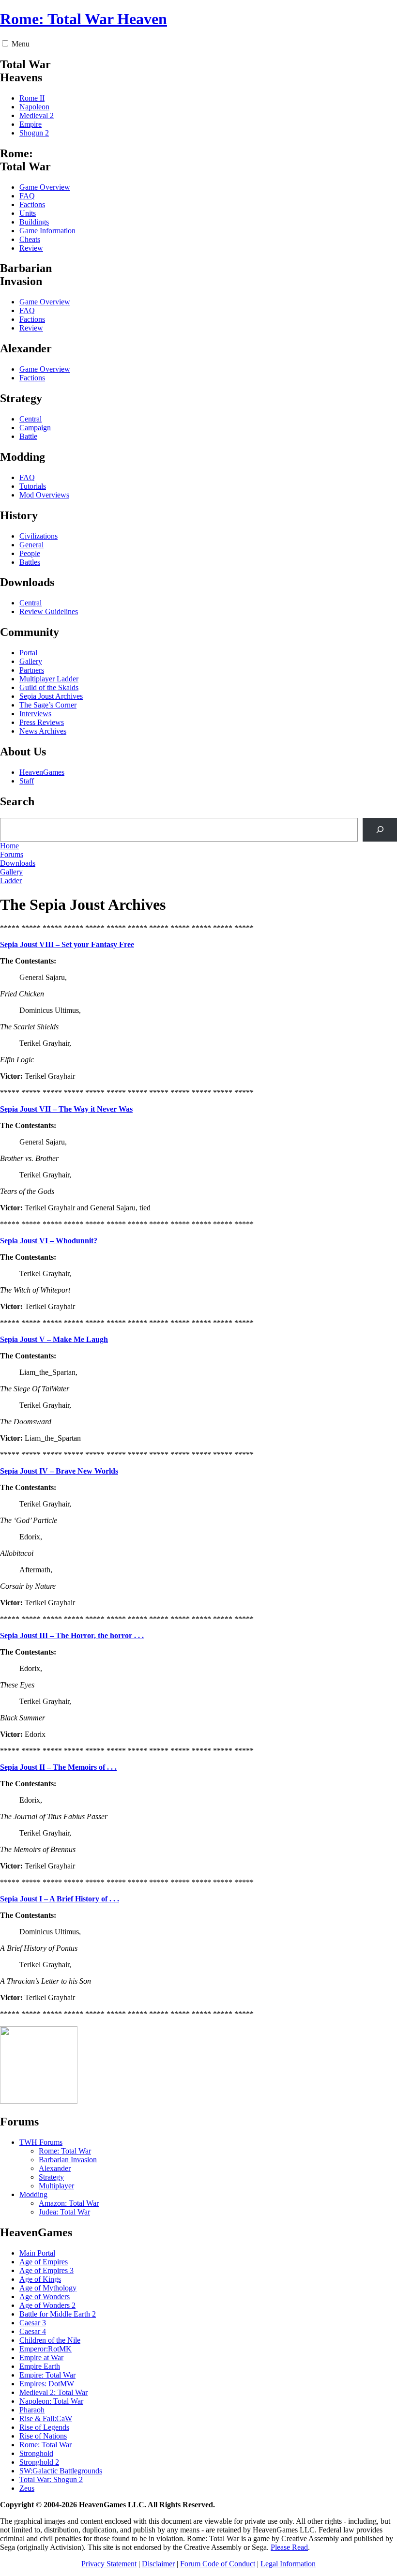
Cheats (30, 239)
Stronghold (36, 2453)
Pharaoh (32, 2410)
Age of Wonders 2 (47, 2305)
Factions (32, 204)
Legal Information (288, 2564)
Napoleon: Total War (51, 2401)
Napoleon (34, 107)
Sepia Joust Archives (51, 696)
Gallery (31, 661)
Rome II (32, 98)
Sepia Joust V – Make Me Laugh (54, 1339)
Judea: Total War (64, 2212)
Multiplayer (56, 2186)
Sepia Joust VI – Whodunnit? (49, 1241)
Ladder (11, 881)
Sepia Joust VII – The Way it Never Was (66, 1109)
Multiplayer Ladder (49, 679)
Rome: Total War (65, 2151)
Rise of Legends (44, 2427)
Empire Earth (40, 2366)
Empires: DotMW (47, 2384)
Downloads (18, 863)
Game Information (47, 231)
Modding (33, 2194)
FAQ (27, 196)
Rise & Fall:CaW (46, 2418)
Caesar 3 (33, 2323)
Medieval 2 (37, 115)
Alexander (55, 2168)
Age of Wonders (45, 2297)
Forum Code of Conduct (218, 2564)
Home (9, 846)
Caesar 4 (33, 2331)
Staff (27, 781)
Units (28, 213)
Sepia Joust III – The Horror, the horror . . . (72, 1635)
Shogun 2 (34, 133)
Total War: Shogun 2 (51, 2479)
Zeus (27, 2488)
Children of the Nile (50, 2340)
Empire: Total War (47, 2375)
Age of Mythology (48, 2288)
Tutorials (33, 486)
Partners (32, 670)
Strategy (51, 2177)
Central (31, 419)
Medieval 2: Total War (53, 2392)
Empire (31, 124)
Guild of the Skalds (49, 687)
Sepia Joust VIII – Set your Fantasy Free (67, 944)
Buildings (34, 222)
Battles (30, 562)
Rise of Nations (43, 2436)
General (31, 545)
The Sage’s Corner (48, 705)
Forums (12, 854)
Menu (21, 44)
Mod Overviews (44, 495)
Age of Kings (40, 2279)
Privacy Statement (109, 2564)
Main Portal (37, 2253)
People (30, 553)
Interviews (35, 714)
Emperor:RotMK (46, 2349)
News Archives (43, 731)
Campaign (35, 428)
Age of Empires (44, 2262)
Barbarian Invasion (68, 2160)
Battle (28, 436)
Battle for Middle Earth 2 (58, 2314)
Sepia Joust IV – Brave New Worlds (59, 1471)
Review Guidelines (49, 611)
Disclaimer (158, 2564)
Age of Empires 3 (46, 2270)
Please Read (289, 2547)
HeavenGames (42, 772)
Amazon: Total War (69, 2203)
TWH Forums (41, 2142)
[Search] (380, 830)
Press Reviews (42, 722)
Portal (28, 653)
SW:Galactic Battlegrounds (61, 2471)
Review (31, 248)
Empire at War (41, 2358)
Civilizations (38, 536)
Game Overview (45, 187)
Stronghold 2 (39, 2462)
